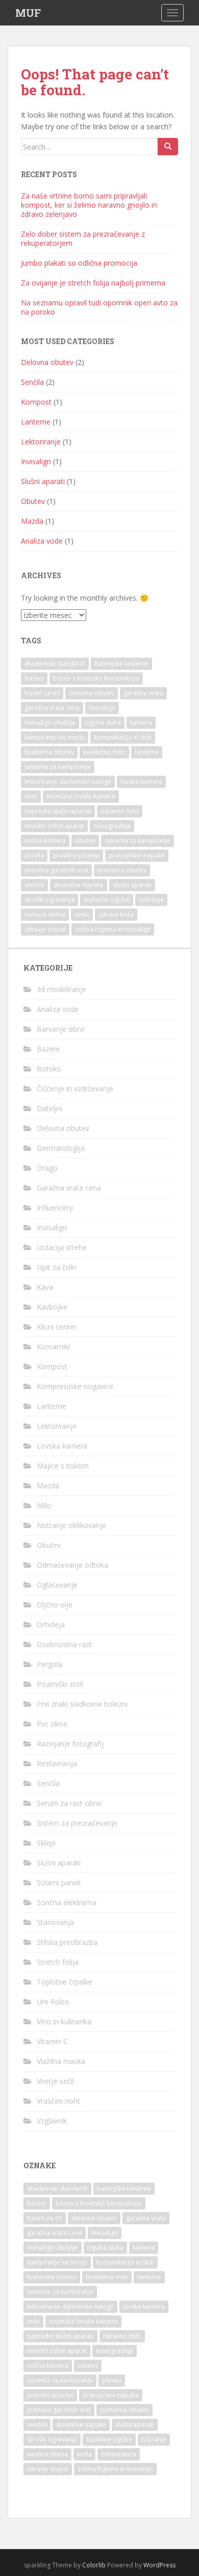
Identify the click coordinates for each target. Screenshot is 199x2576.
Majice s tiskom (63, 1466)
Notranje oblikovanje (71, 1525)
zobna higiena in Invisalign (113, 929)
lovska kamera (141, 782)
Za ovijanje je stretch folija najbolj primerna (93, 283)
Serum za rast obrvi (69, 1803)
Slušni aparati (43, 481)
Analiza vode (42, 541)
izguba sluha (103, 723)
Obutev (33, 501)
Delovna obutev (47, 362)
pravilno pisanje (76, 855)
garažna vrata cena (52, 708)
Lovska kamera (62, 1446)
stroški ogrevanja (49, 900)
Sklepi (46, 1843)
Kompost (36, 402)
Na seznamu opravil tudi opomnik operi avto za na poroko (99, 307)
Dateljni (49, 1108)
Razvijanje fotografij (70, 1744)
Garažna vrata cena (69, 1188)
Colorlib (94, 2565)
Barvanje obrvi (61, 1029)
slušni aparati (132, 885)
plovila (34, 855)
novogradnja (112, 826)
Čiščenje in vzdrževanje (75, 1088)
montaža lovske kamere (81, 796)
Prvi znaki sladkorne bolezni (82, 1704)
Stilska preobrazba (67, 1942)
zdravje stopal (45, 929)
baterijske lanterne (121, 663)
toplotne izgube (107, 900)
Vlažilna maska (61, 2061)
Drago (47, 1168)
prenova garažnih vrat (56, 870)
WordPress (159, 2565)
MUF (28, 13)
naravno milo (120, 811)
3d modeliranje (61, 989)
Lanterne (36, 422)
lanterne (147, 752)
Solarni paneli (59, 1883)
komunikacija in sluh (123, 737)
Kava (45, 1287)
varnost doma (45, 914)
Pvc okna (52, 1724)
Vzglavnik (52, 2121)
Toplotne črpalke (65, 1982)
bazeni (34, 678)
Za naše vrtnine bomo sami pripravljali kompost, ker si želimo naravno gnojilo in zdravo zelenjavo (89, 205)
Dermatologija (61, 1148)
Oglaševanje (57, 1585)
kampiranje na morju (55, 737)
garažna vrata (143, 693)
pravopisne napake (137, 855)
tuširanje (151, 900)
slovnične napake (79, 885)
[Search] (168, 147)
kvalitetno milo (104, 752)
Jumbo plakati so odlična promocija (79, 263)
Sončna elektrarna (67, 1902)
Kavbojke (52, 1307)
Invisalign (36, 461)
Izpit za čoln (56, 1267)
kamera (141, 723)
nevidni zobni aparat (54, 826)
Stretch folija (58, 1962)
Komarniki (53, 1347)
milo (31, 796)
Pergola (49, 1664)
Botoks (49, 1069)
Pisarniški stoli (60, 1684)
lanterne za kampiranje (58, 767)
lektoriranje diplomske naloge (68, 782)
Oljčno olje (55, 1605)
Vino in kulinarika (64, 2021)
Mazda (32, 521)
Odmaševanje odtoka (72, 1565)
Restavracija (57, 1763)
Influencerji (55, 1208)
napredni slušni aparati (58, 811)
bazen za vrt (42, 693)
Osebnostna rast (64, 1644)
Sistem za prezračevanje (77, 1823)
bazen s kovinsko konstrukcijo (96, 678)
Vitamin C (52, 2041)
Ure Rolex (53, 2002)
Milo (44, 1505)
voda (82, 914)
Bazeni (48, 1049)
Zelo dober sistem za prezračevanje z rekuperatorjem (83, 238)
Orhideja (51, 1624)
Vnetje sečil (55, 2081)
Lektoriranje (41, 442)
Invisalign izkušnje (50, 723)
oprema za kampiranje (138, 841)
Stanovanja (55, 1922)
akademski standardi (55, 663)
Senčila (32, 382)
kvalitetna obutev (49, 752)
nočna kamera (45, 841)
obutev (85, 841)
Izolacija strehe (62, 1247)
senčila (34, 885)
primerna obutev (122, 870)
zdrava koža (116, 914)
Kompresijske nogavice (75, 1386)
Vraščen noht (58, 2101)
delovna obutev (92, 693)
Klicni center (57, 1327)
